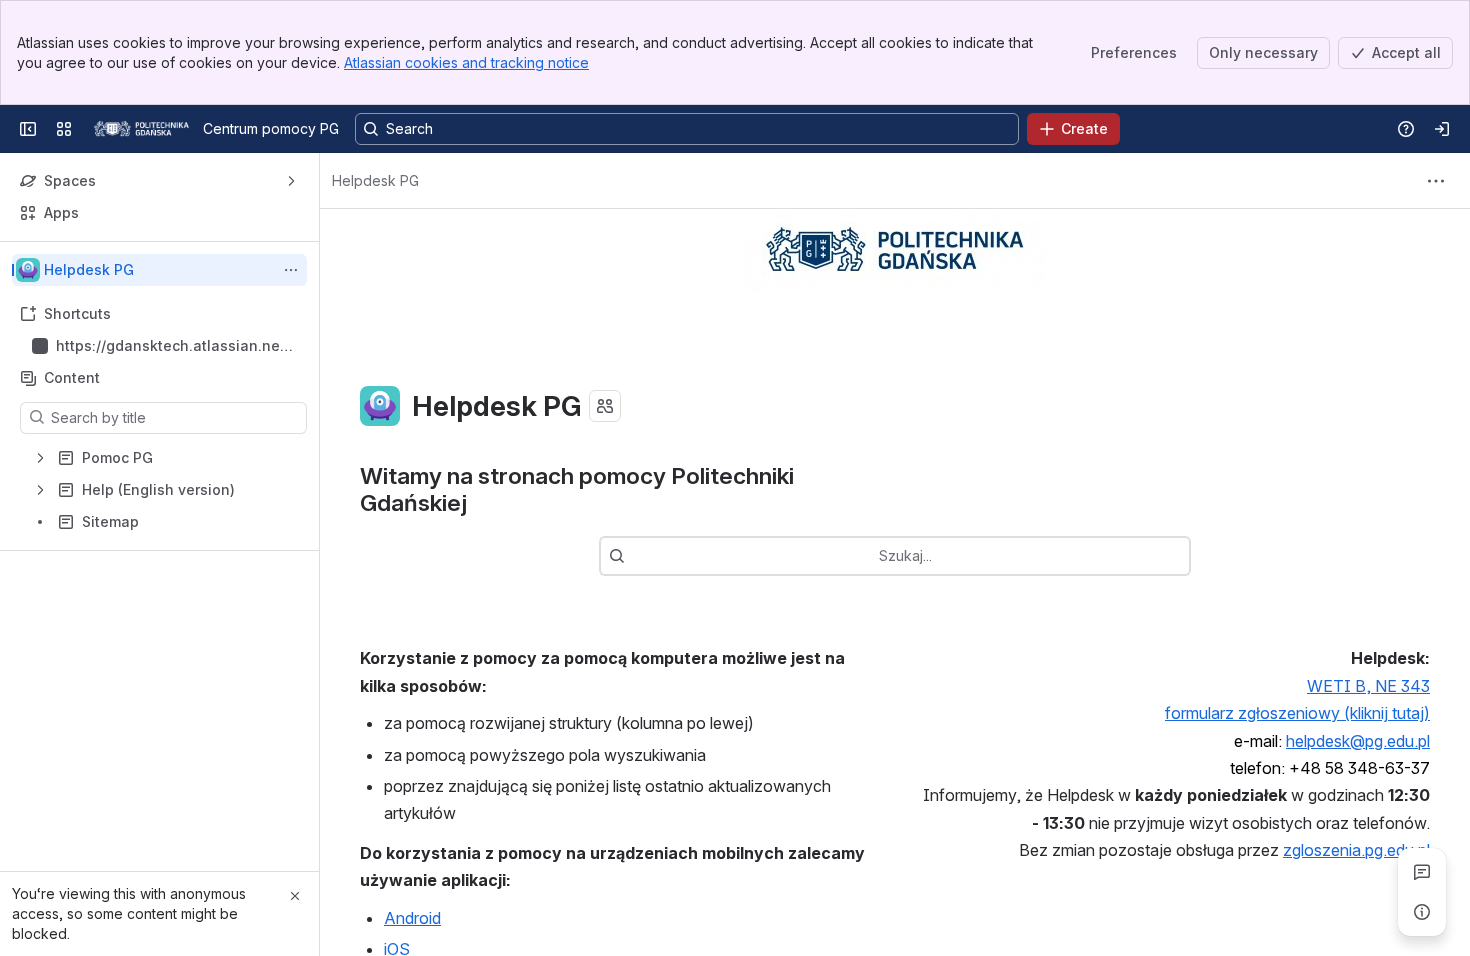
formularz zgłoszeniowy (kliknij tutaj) (1297, 713)
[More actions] (291, 270)
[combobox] (635, 556)
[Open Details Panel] (1422, 912)
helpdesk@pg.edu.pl (1358, 741)
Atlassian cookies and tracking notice (466, 62)
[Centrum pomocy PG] (141, 129)
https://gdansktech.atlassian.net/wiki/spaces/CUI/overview (173, 346)
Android (412, 918)
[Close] (295, 896)
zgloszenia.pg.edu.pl (1356, 850)
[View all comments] (1422, 872)
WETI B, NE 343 (1368, 686)
